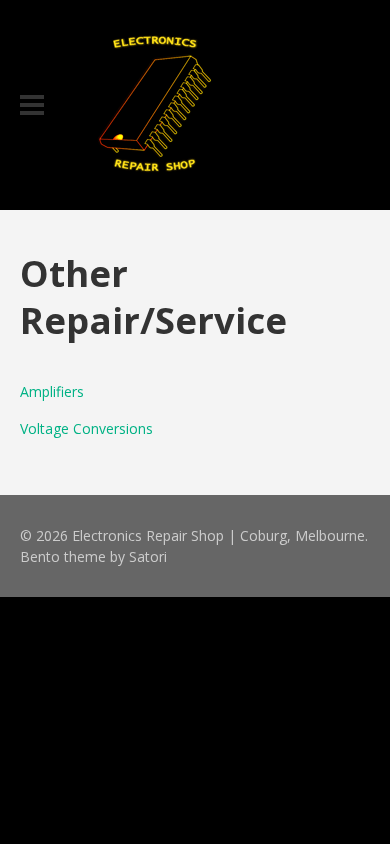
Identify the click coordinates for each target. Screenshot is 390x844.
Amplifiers (52, 391)
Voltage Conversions (86, 428)
